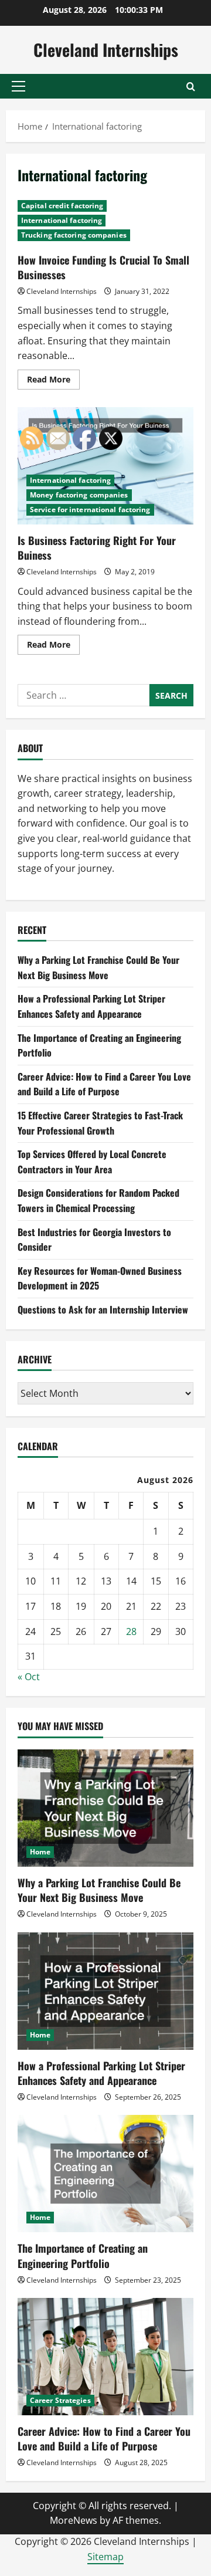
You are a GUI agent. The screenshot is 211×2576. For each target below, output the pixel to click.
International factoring (62, 220)
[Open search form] (191, 87)
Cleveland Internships (106, 50)
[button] (18, 86)
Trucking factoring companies (74, 235)
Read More (53, 381)
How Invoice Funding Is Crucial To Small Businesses (103, 267)
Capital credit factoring (62, 206)
